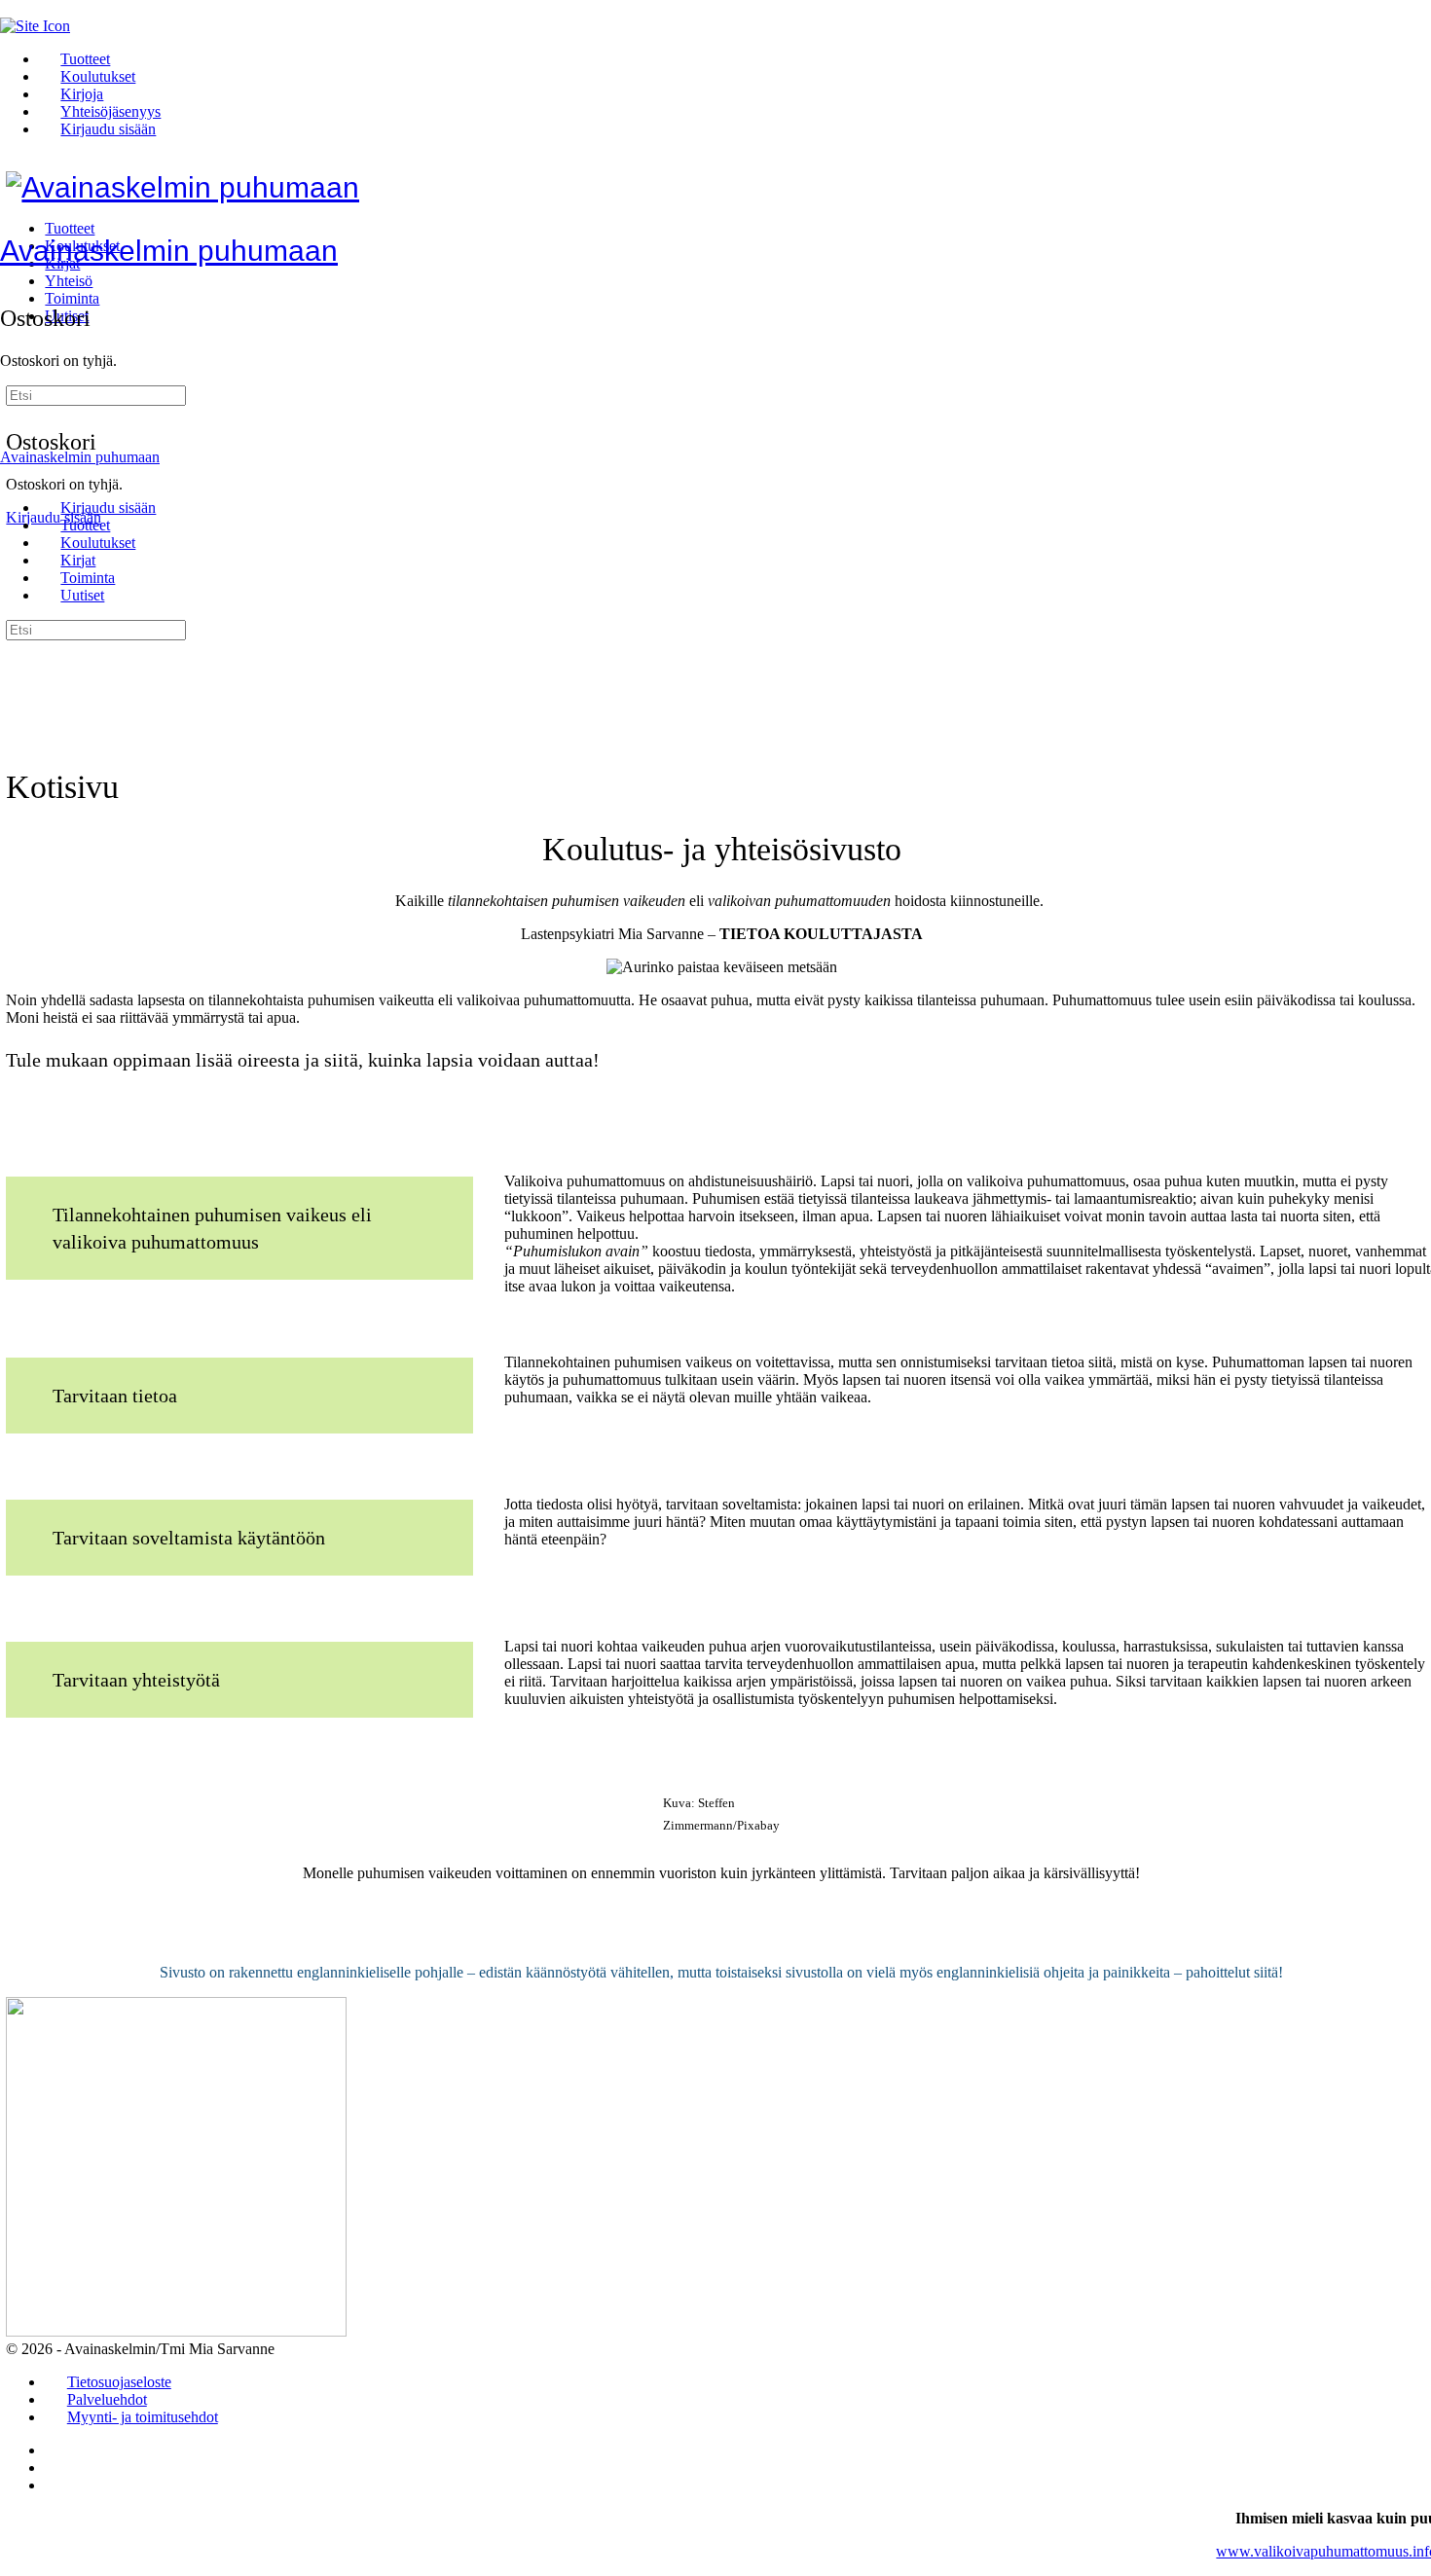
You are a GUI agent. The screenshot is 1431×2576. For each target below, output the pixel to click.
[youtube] (55, 2485)
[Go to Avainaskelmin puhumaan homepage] (183, 187)
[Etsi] (17, 382)
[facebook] (55, 2467)
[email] (55, 2450)
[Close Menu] (11, 474)
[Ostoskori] (11, 276)
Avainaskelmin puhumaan (169, 251)
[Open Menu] (11, 225)
